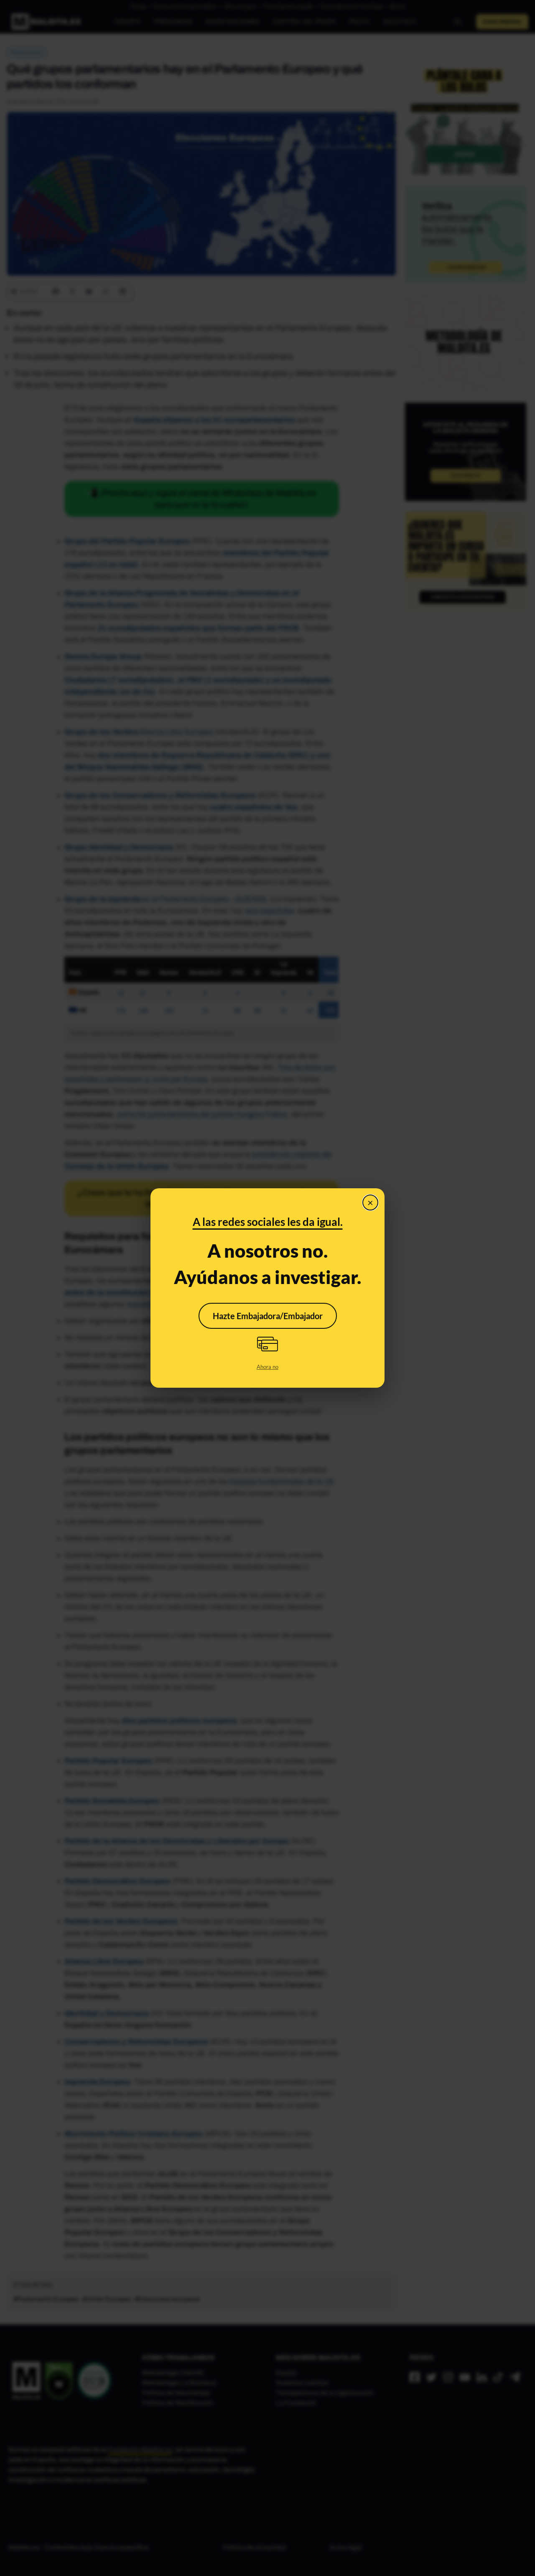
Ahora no (267, 1367)
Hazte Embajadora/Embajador (268, 1316)
